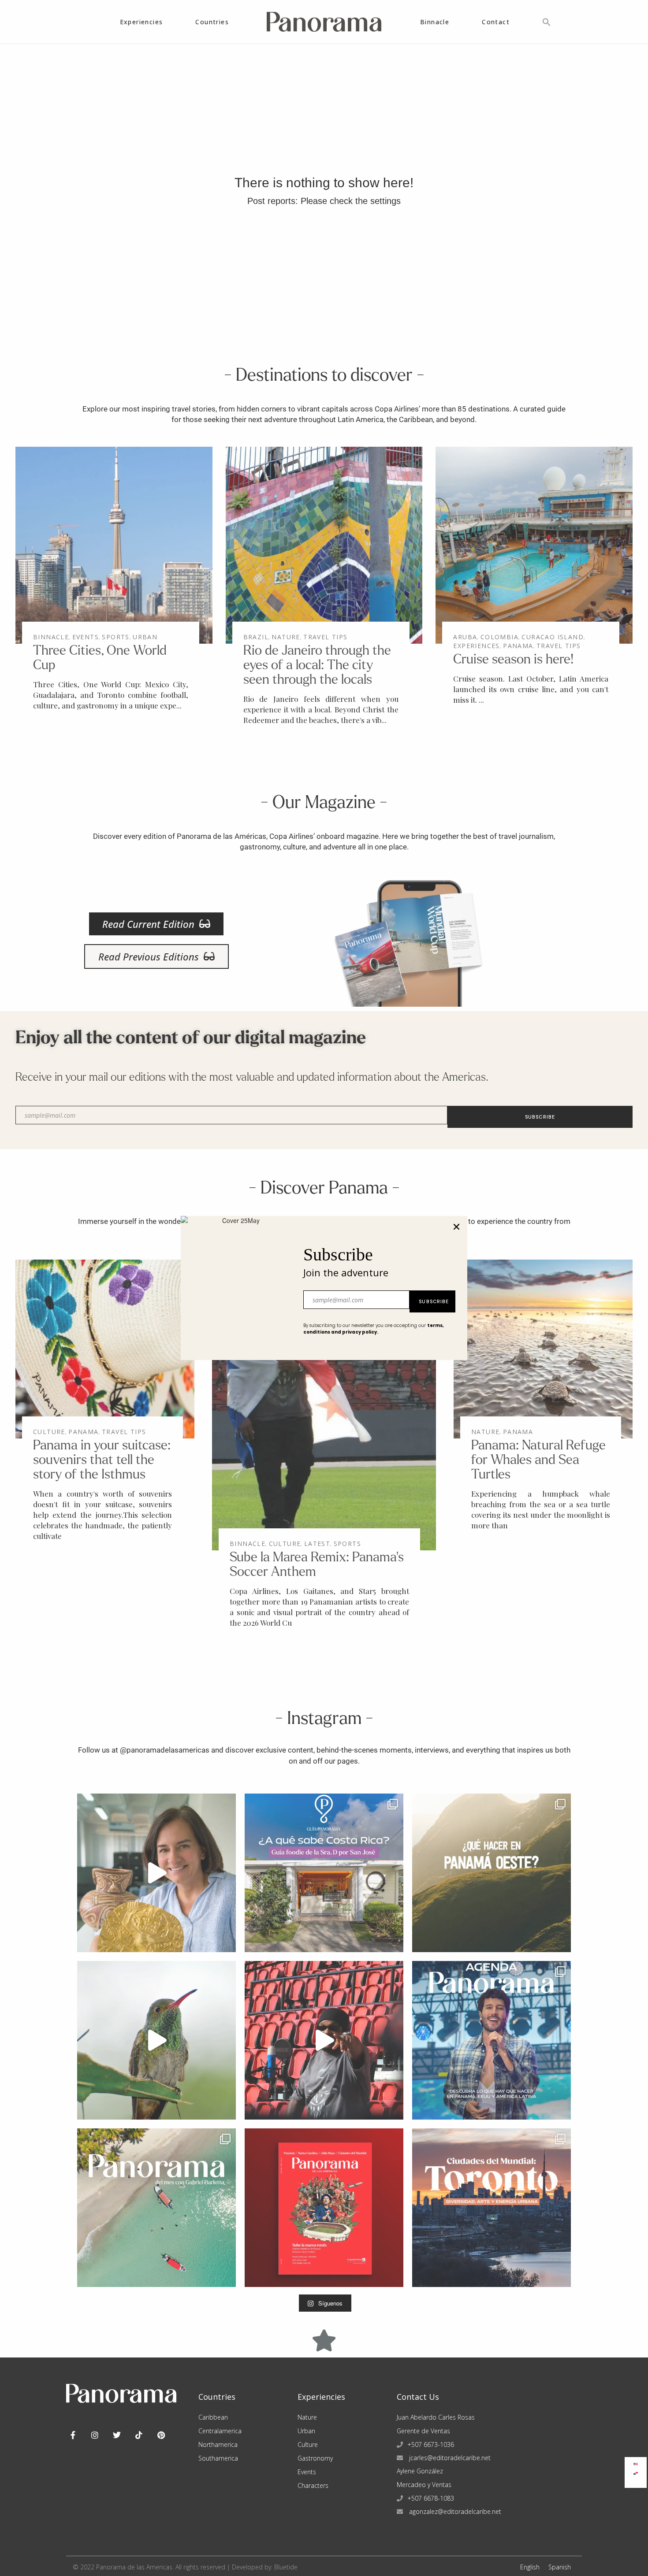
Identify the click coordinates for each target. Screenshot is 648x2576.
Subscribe (434, 1301)
